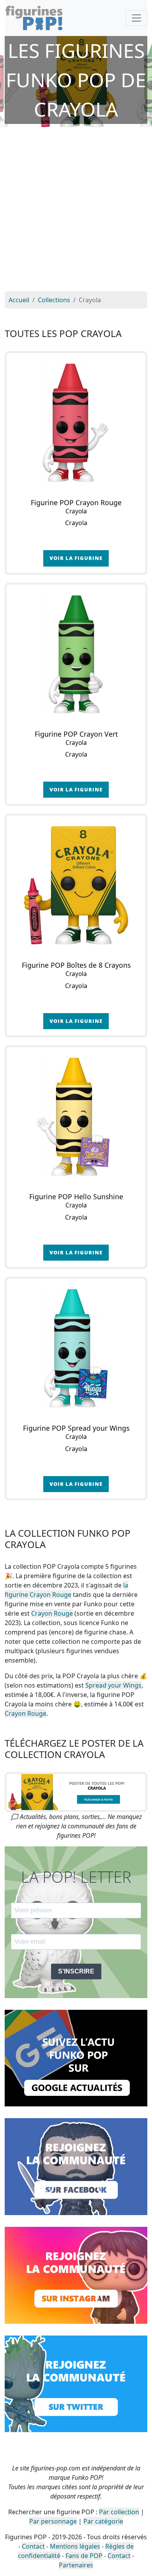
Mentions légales (75, 2546)
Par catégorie (103, 2521)
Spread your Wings (113, 1685)
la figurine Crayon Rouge (66, 1590)
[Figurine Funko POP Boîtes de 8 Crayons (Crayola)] (76, 885)
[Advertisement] (76, 211)
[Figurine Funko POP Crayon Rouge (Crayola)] (76, 423)
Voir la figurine (76, 558)
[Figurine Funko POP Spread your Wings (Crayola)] (76, 1348)
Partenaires (76, 2565)
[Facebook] (76, 2166)
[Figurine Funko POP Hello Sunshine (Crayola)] (76, 1117)
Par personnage (53, 2521)
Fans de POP (84, 2556)
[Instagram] (76, 2275)
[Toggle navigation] (136, 18)
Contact (33, 2546)
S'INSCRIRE (76, 1971)
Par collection (119, 2512)
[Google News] (76, 2058)
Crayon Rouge (52, 1613)
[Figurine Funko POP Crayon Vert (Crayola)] (76, 654)
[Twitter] (76, 2383)
